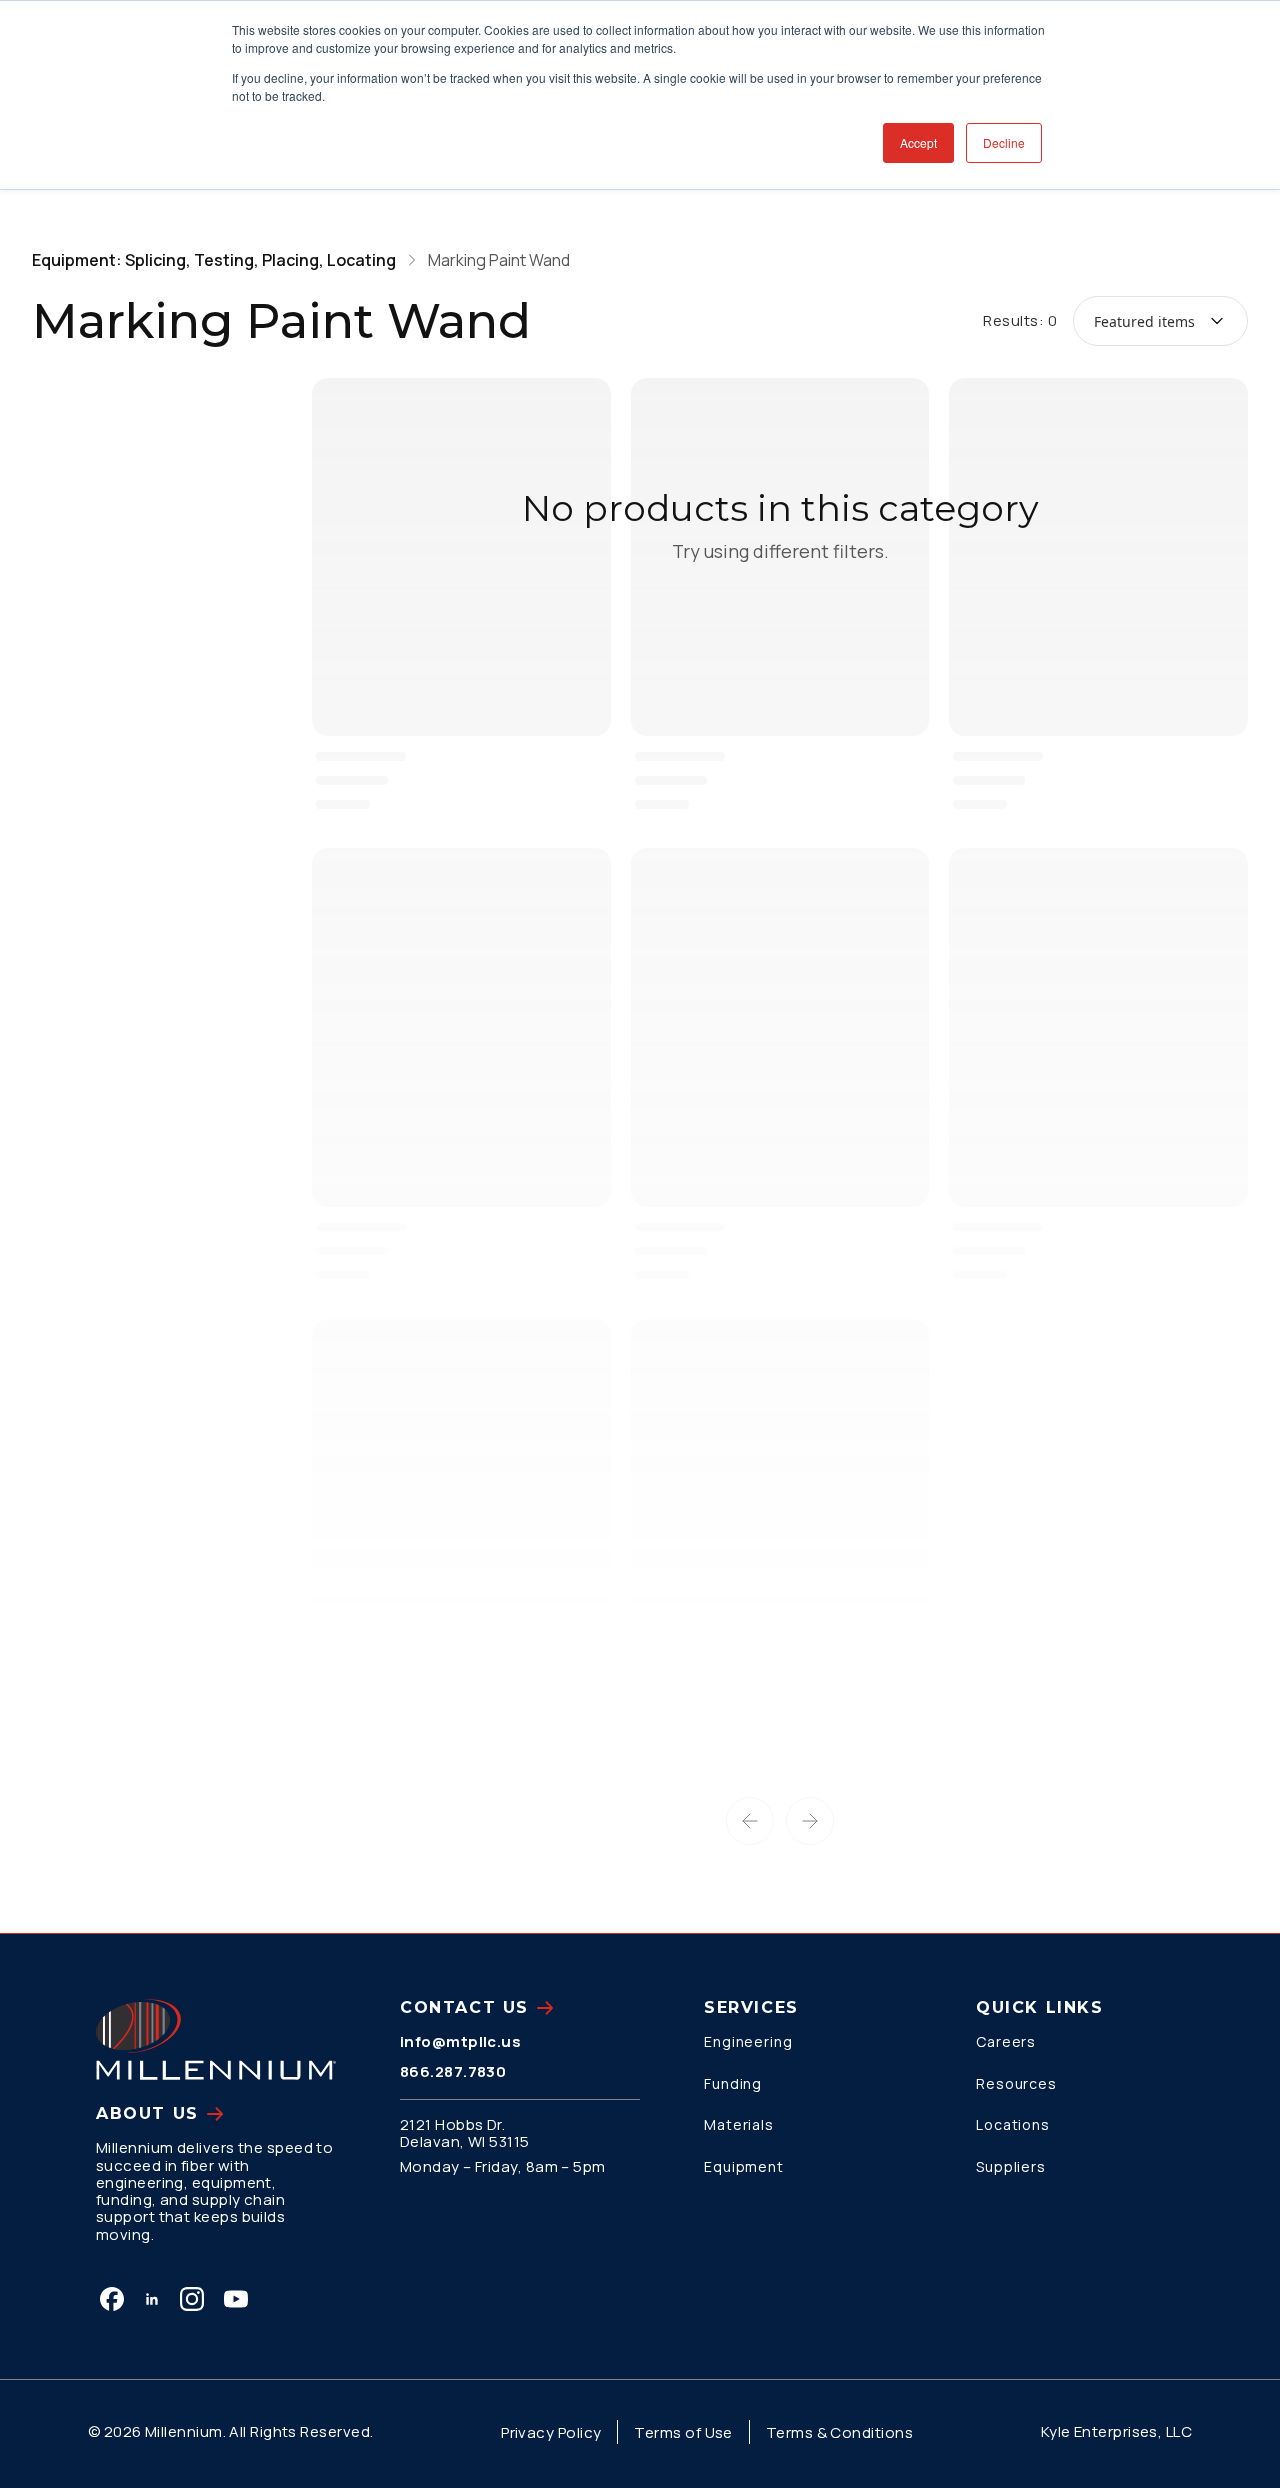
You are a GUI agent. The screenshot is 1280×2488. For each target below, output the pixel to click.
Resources (1016, 2083)
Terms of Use (683, 2432)
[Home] (216, 2039)
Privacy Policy (551, 2432)
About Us (147, 2113)
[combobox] (1160, 321)
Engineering (748, 2041)
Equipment (744, 2166)
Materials (739, 2124)
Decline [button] (1004, 142)
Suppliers (1011, 2166)
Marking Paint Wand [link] (499, 260)
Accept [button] (918, 142)
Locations (1013, 2124)
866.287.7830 (453, 2071)
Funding (733, 2083)
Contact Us (464, 2007)
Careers (1006, 2041)
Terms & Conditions (839, 2432)
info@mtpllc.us (460, 2041)
